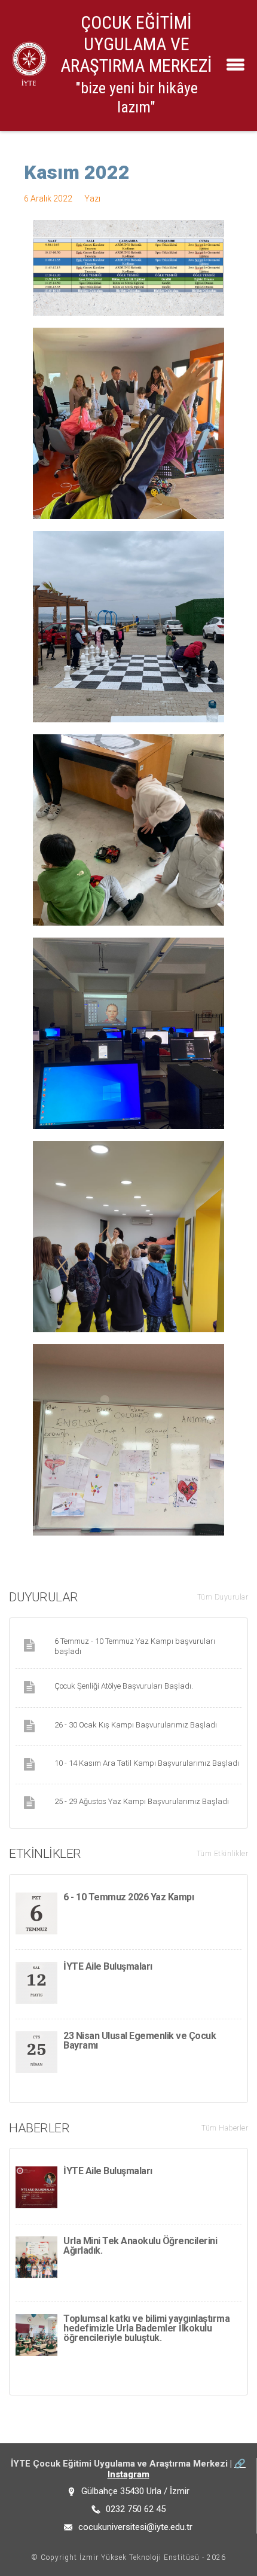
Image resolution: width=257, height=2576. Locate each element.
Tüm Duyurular (223, 1597)
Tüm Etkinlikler (223, 1854)
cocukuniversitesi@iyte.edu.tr (135, 2527)
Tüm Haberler (225, 2128)
